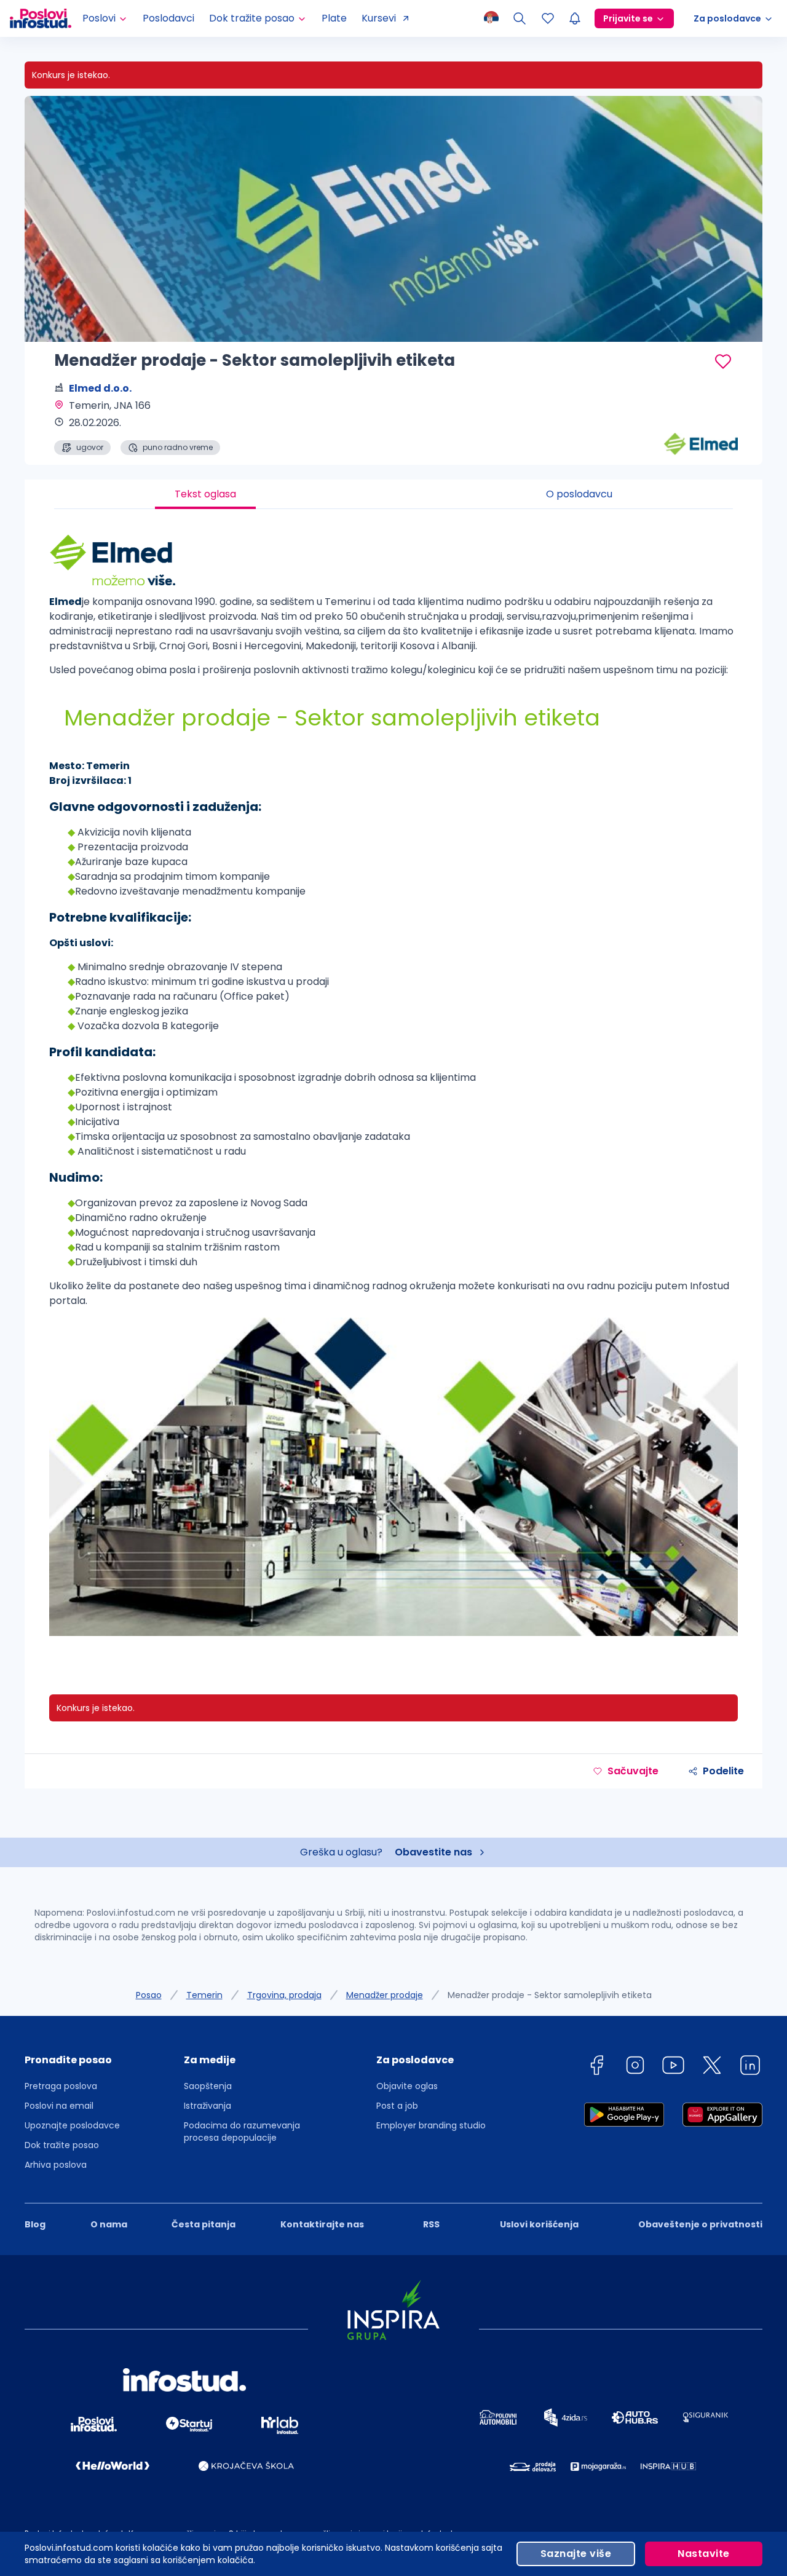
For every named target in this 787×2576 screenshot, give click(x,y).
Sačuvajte (633, 1771)
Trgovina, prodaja (284, 1995)
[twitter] (712, 2067)
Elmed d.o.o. (100, 388)
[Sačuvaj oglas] (723, 362)
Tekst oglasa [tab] (205, 494)
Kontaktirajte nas (322, 2224)
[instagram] (635, 2067)
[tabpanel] (393, 1089)
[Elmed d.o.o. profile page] (701, 424)
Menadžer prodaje (385, 1995)
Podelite (723, 1771)
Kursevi (379, 18)
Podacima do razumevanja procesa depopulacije (242, 2132)
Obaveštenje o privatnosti (700, 2224)
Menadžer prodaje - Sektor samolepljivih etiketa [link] (550, 1995)
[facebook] (596, 2067)
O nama (109, 2224)
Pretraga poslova (61, 2086)
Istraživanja (208, 2106)
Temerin (204, 1995)
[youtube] (673, 2067)
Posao (149, 1995)
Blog (35, 2224)
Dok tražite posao (62, 2145)
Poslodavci (168, 18)
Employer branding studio (431, 2125)
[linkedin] (750, 2067)
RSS (431, 2224)
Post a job (397, 2106)
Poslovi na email (59, 2106)
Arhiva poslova (56, 2165)
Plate (334, 18)
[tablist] (393, 494)
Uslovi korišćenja (539, 2224)
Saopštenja (208, 2086)
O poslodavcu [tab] (579, 494)
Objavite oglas (407, 2086)
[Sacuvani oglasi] (548, 18)
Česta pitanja (204, 2224)
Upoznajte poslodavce (72, 2125)
